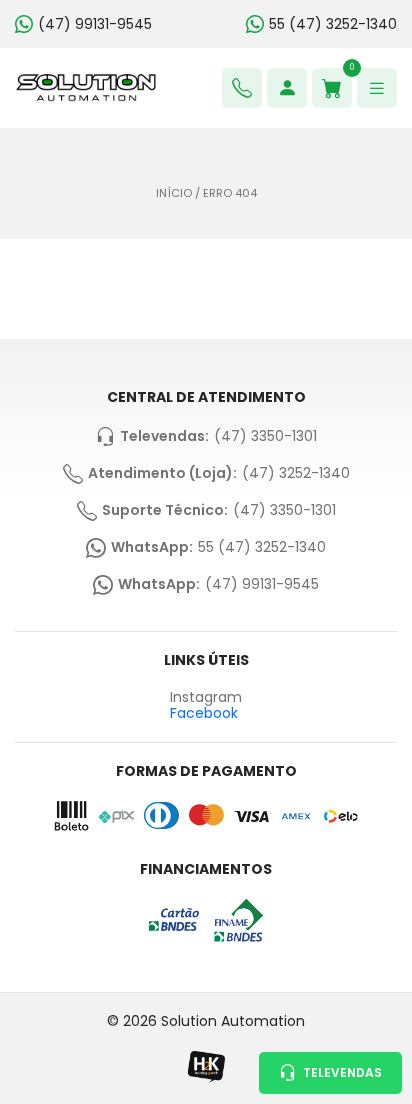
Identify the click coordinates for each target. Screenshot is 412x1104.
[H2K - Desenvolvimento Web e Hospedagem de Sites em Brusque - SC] (206, 1066)
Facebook (204, 713)
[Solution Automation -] (86, 88)
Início (174, 193)
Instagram (206, 697)
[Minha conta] (287, 88)
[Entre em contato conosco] (242, 88)
